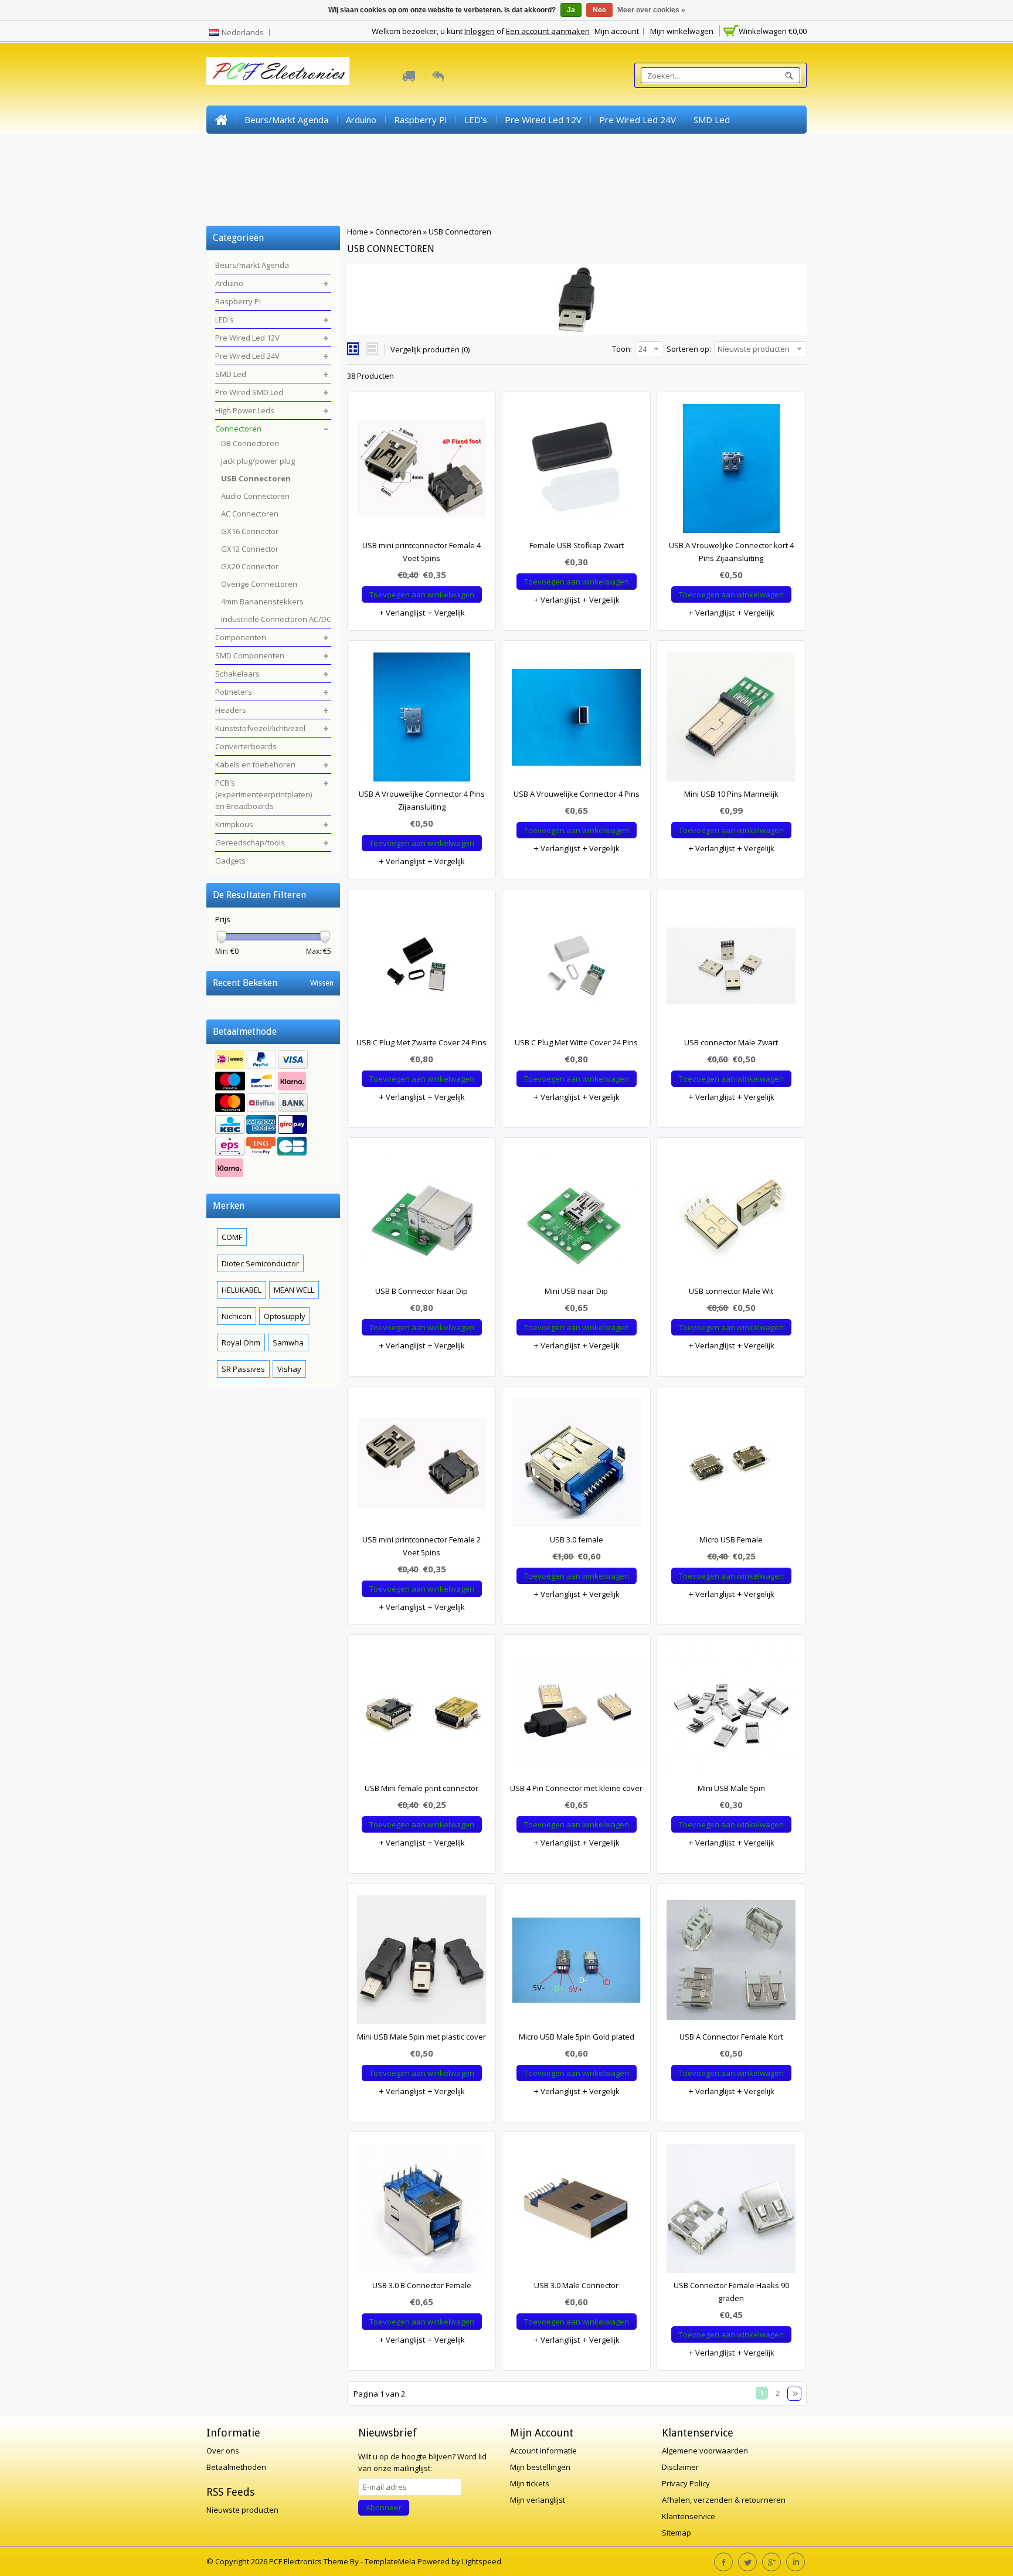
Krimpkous (237, 204)
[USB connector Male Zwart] (731, 968)
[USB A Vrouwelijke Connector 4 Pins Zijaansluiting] (421, 720)
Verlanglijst (404, 613)
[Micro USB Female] (731, 1466)
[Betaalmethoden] (273, 1115)
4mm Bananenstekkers (262, 601)
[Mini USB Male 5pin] (731, 1714)
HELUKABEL (242, 1290)
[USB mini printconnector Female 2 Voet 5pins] (421, 1466)
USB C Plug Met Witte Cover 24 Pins (576, 1042)
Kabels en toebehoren (525, 176)
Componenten (498, 148)
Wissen (322, 983)
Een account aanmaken (548, 31)
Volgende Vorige (794, 2394)
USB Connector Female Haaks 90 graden (731, 2292)
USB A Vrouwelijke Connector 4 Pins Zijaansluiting (422, 800)
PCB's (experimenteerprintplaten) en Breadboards (691, 176)
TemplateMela (391, 2561)
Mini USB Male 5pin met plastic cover (421, 2037)
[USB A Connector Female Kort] (731, 1963)
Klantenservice (689, 2516)
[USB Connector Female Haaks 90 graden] (731, 2211)
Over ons (223, 2451)
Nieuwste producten (242, 2510)
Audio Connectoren (255, 496)
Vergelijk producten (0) (430, 349)
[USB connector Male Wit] (731, 1217)
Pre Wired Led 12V (543, 120)
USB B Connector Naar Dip (421, 1291)
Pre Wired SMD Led (255, 148)
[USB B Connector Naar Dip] (421, 1217)
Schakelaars (663, 148)
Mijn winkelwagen (682, 31)
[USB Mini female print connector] (421, 1714)
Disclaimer (680, 2467)
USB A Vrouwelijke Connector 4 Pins (577, 794)
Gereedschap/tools (316, 204)
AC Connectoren (250, 514)
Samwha (288, 1343)
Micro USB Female (731, 1540)
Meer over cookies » (651, 10)
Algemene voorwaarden (705, 2451)
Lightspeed (482, 2561)
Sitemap (677, 2533)
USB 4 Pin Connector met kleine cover (576, 1788)
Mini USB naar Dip (576, 1291)
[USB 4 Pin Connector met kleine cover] (576, 1714)
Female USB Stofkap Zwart (577, 545)
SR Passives (243, 1369)
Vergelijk (449, 613)
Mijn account (617, 31)
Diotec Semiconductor (260, 1263)
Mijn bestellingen (540, 2467)
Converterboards (426, 176)
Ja (571, 10)
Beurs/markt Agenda (286, 120)
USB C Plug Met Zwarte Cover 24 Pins (421, 1042)
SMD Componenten (583, 148)
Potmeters (726, 148)
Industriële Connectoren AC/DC (276, 619)
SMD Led (712, 120)
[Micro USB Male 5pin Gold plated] (576, 1963)
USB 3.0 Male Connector (576, 2285)
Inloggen (480, 31)
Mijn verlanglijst (538, 2500)
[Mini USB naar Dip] (576, 1217)
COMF (232, 1237)
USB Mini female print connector (421, 1788)
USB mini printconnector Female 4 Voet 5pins (421, 552)
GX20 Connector (250, 566)
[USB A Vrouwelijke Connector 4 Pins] (576, 720)
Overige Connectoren (259, 584)
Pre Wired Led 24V (638, 120)
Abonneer (384, 2507)
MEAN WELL (294, 1290)
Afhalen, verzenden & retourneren (724, 2500)
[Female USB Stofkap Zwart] (576, 471)
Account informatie (543, 2451)
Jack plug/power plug (258, 461)
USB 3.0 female (577, 1540)
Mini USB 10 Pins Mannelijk (731, 794)
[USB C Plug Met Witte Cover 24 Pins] (576, 968)
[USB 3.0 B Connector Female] (421, 2211)
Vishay (289, 1369)
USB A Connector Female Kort (731, 2037)
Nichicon (237, 1316)
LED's (476, 120)
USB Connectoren (460, 232)
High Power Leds (348, 148)
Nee (599, 10)
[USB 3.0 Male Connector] (576, 2211)
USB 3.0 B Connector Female (422, 2285)
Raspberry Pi (420, 120)
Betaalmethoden (236, 2467)
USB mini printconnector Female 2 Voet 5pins (421, 1546)
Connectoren (426, 148)
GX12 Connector (250, 549)
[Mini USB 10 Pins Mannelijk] (731, 720)
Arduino (361, 120)
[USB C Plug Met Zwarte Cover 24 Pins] (421, 968)
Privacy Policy (686, 2483)
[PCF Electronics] (278, 71)
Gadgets (392, 204)
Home (221, 120)
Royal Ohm (241, 1343)
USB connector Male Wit (731, 1291)
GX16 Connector (250, 531)
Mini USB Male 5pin (731, 1788)
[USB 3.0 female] (576, 1466)
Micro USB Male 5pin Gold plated (577, 2037)
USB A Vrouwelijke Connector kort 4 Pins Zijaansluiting (731, 552)
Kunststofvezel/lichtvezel (321, 176)
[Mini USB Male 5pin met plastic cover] (421, 1963)
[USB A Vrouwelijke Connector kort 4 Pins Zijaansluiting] (731, 471)
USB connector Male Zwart (731, 1042)
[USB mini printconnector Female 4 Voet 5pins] (421, 471)
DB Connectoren (250, 443)
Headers (233, 176)
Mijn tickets (530, 2483)
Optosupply (285, 1316)
